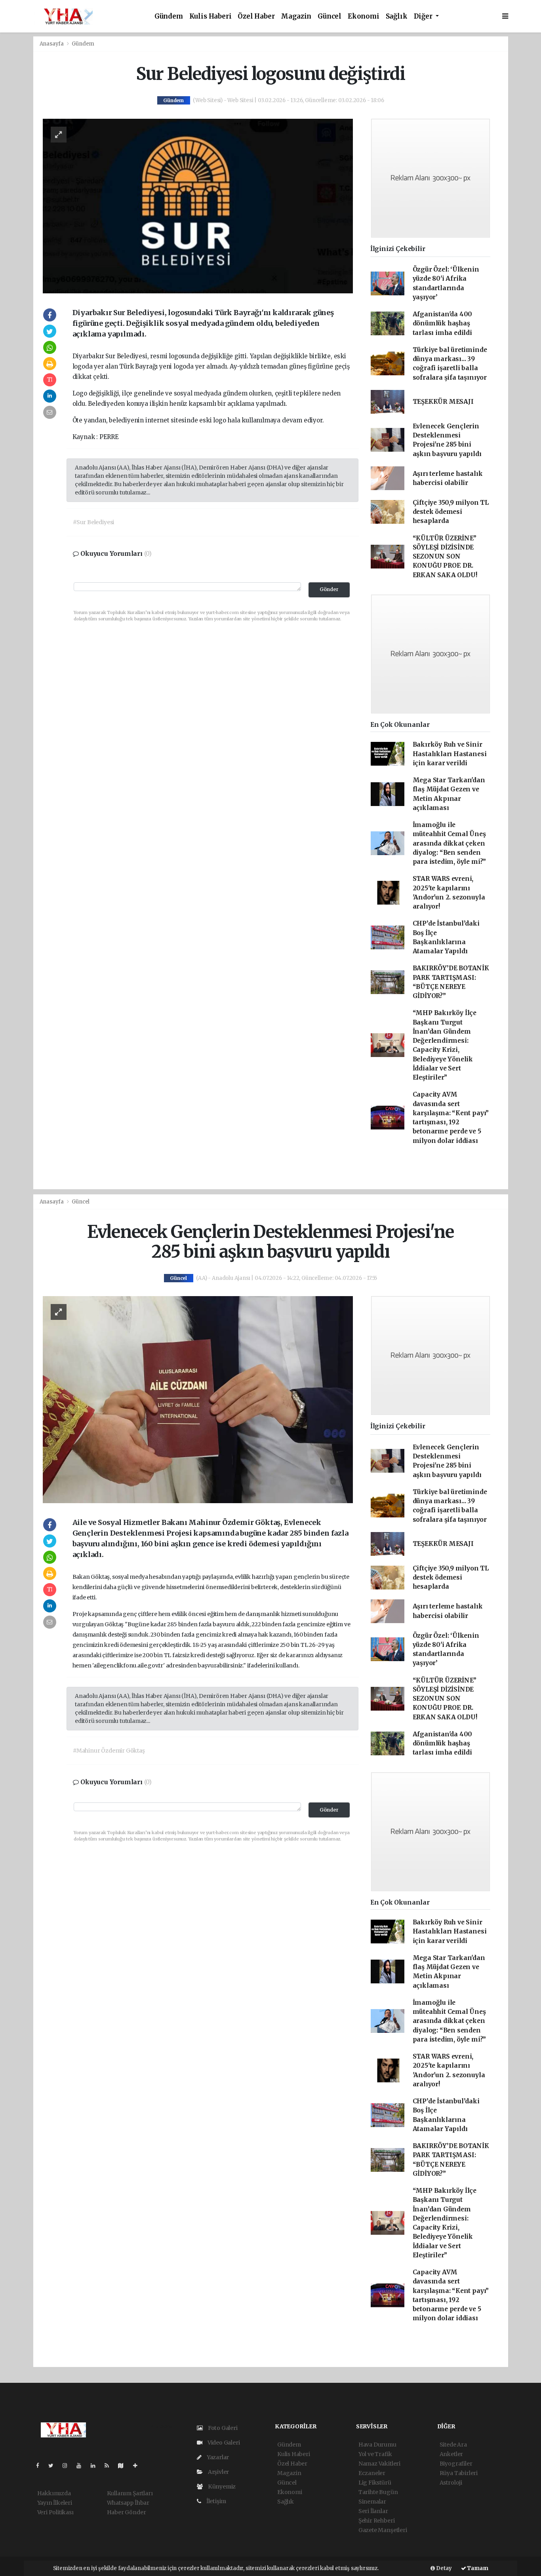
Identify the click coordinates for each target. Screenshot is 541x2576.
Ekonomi (364, 16)
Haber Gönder (127, 2512)
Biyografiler (456, 2464)
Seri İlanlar (373, 2511)
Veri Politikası (55, 2512)
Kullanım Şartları (130, 2493)
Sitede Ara (453, 2445)
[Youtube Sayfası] (82, 2466)
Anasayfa (52, 44)
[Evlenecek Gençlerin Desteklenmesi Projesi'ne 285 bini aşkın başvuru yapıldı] (198, 1399)
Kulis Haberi (210, 16)
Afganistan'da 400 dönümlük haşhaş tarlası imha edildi (443, 323)
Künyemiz (221, 2487)
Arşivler (218, 2472)
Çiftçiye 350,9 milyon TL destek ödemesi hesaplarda (451, 512)
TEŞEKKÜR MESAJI (443, 402)
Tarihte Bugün (378, 2492)
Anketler (451, 2454)
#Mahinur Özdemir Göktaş (109, 1751)
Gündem (169, 16)
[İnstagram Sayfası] (68, 2466)
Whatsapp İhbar (128, 2503)
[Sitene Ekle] (138, 2466)
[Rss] (110, 2466)
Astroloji (451, 2483)
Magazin (296, 16)
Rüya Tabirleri (459, 2473)
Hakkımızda (54, 2493)
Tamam (477, 2568)
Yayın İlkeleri (55, 2503)
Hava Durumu (377, 2445)
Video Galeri (223, 2443)
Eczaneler (372, 2473)
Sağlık (397, 16)
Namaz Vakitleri (379, 2464)
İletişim (216, 2501)
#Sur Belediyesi (93, 522)
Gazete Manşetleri (383, 2530)
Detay (443, 2568)
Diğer (424, 16)
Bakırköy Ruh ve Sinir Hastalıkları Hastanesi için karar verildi (450, 754)
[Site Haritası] (124, 2466)
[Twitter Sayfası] (54, 2466)
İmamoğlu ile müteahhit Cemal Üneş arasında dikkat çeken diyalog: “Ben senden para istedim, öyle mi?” (450, 843)
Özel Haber (256, 16)
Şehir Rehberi (377, 2521)
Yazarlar (217, 2457)
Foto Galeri (222, 2428)
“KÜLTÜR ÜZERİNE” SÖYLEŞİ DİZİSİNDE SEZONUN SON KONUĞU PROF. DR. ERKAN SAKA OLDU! (445, 557)
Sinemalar (372, 2502)
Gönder (329, 589)
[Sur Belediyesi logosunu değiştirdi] (198, 205)
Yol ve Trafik (375, 2454)
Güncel (330, 16)
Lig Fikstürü (375, 2483)
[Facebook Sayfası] (41, 2466)
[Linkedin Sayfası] (96, 2466)
